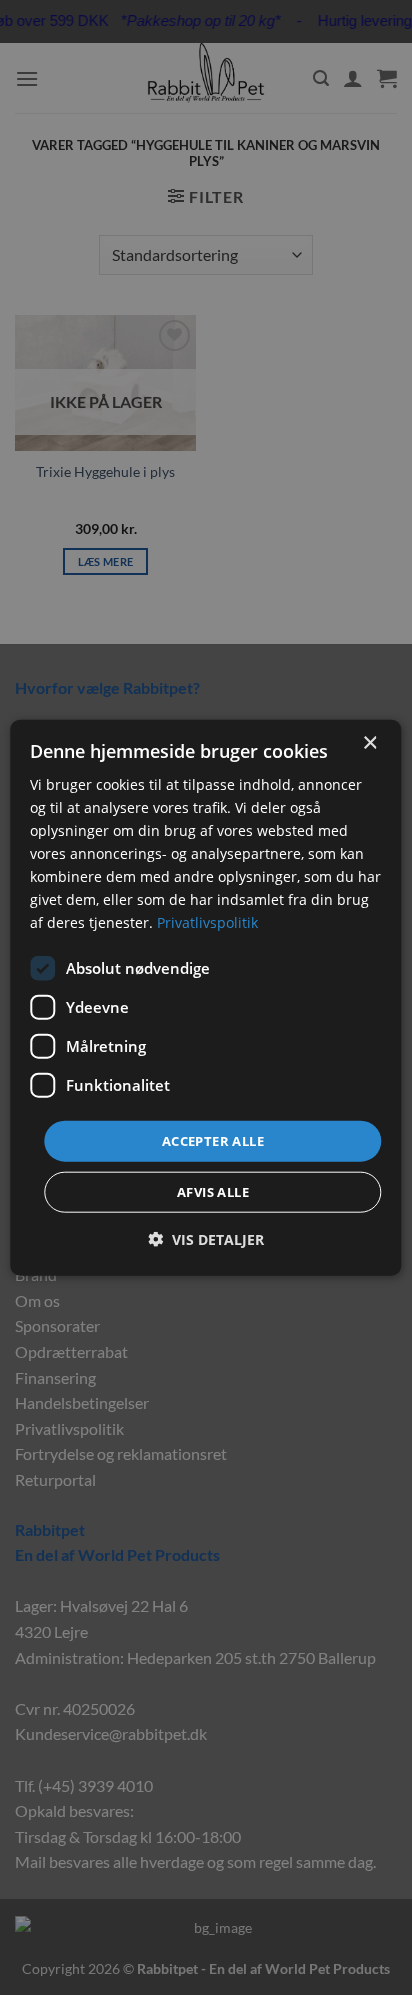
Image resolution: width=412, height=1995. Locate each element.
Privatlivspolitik (207, 922)
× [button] (369, 742)
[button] (206, 1239)
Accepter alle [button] (213, 1140)
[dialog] (205, 997)
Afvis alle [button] (213, 1192)
